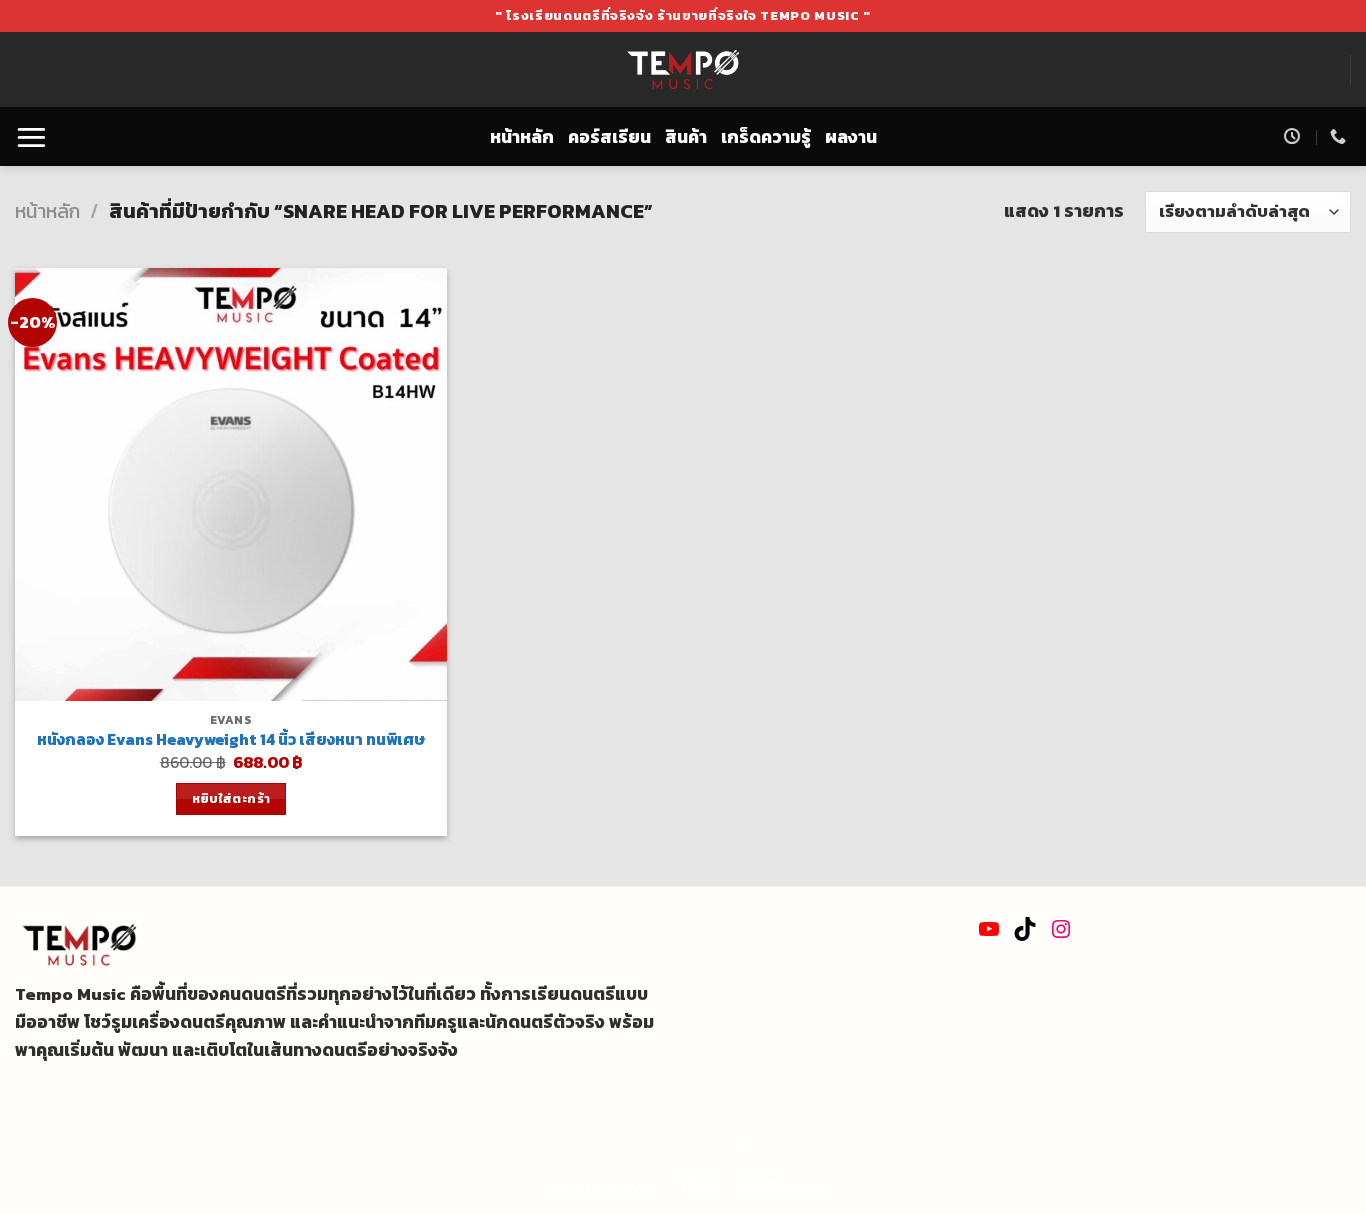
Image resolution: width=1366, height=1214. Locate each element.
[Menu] (31, 136)
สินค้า (686, 137)
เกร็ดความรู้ (766, 137)
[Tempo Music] (683, 70)
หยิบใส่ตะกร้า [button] (231, 798)
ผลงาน (851, 137)
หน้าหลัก (522, 137)
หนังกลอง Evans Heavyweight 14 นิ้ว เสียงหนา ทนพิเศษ (231, 740)
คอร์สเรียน (609, 137)
